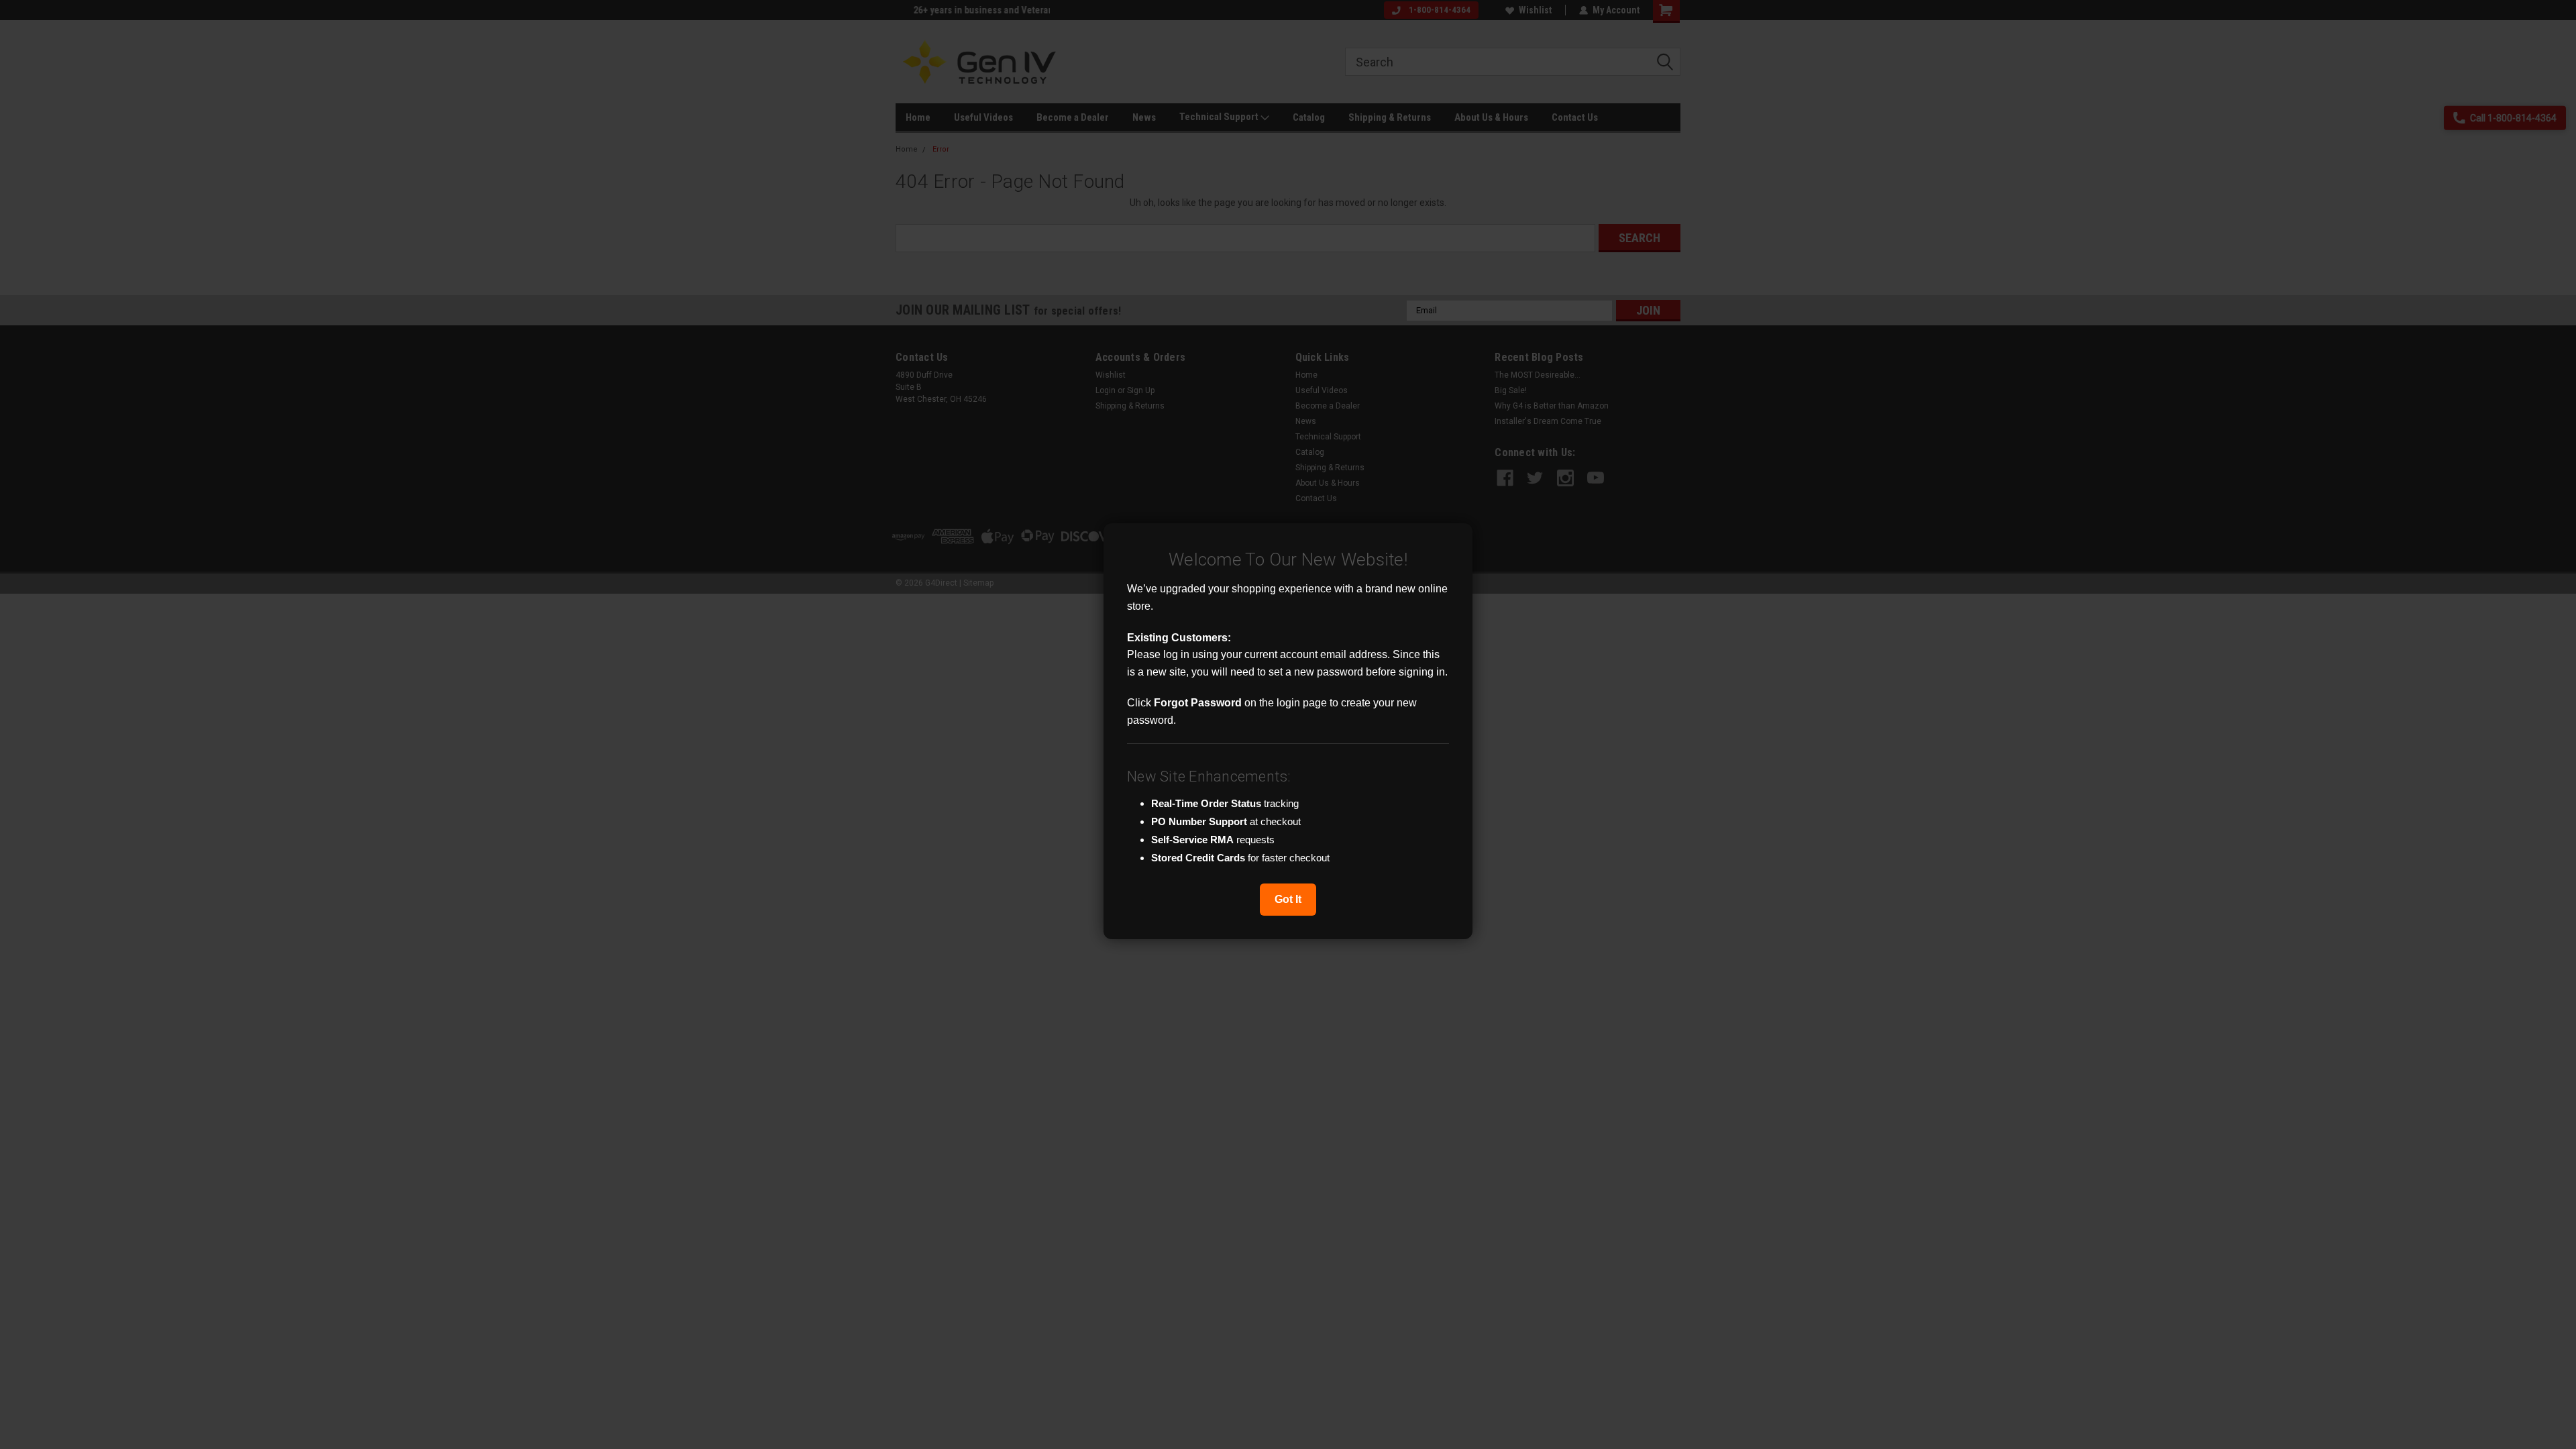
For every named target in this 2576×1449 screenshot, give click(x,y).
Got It (1288, 899)
